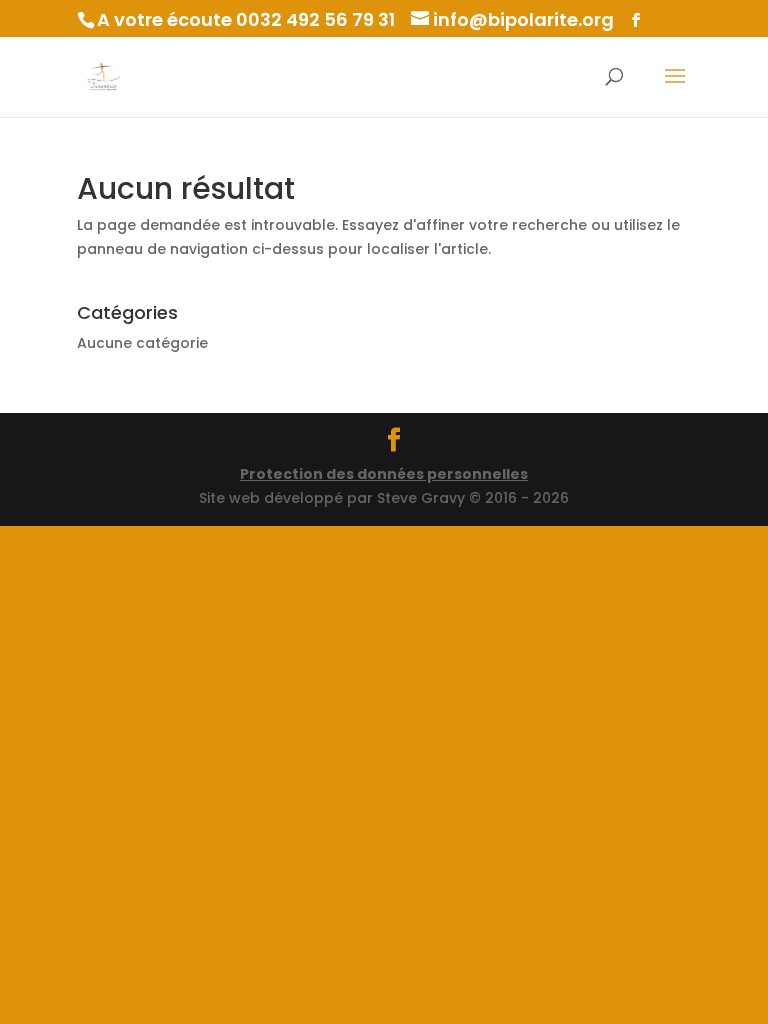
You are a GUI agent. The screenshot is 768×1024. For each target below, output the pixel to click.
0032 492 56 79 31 (315, 19)
